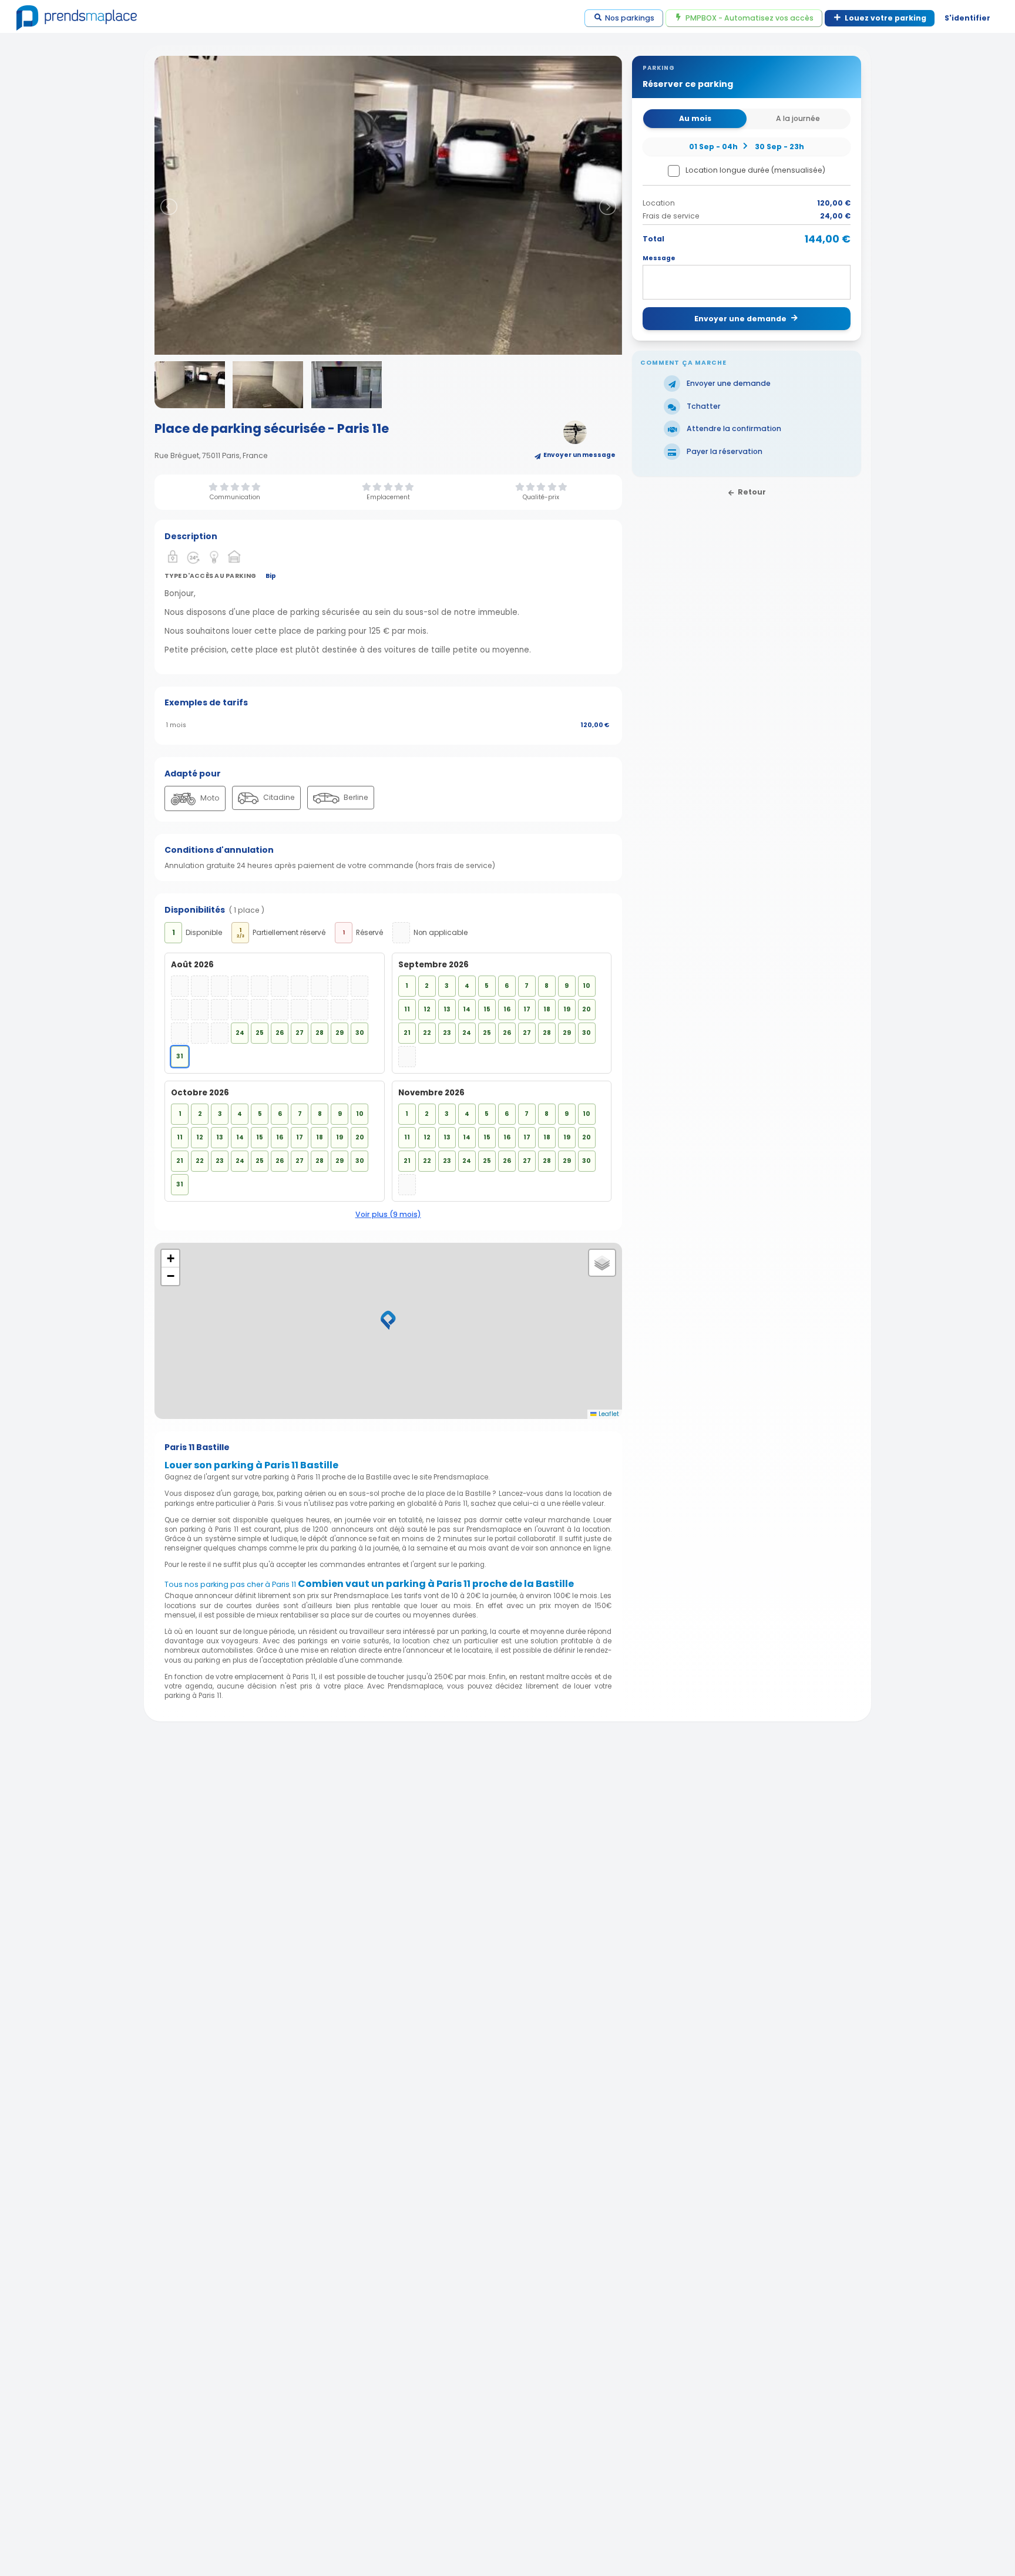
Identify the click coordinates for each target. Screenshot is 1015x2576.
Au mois (695, 118)
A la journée (798, 118)
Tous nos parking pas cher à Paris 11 (230, 1584)
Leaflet (608, 1414)
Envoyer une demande (740, 319)
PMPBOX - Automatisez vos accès (750, 18)
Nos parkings (630, 18)
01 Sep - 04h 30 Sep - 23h (746, 146)
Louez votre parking (885, 18)
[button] (388, 1320)
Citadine (278, 797)
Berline (355, 797)
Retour (752, 491)
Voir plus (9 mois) (388, 1214)
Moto (209, 798)
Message (659, 258)
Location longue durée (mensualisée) (755, 170)
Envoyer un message (579, 455)
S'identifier (967, 18)
